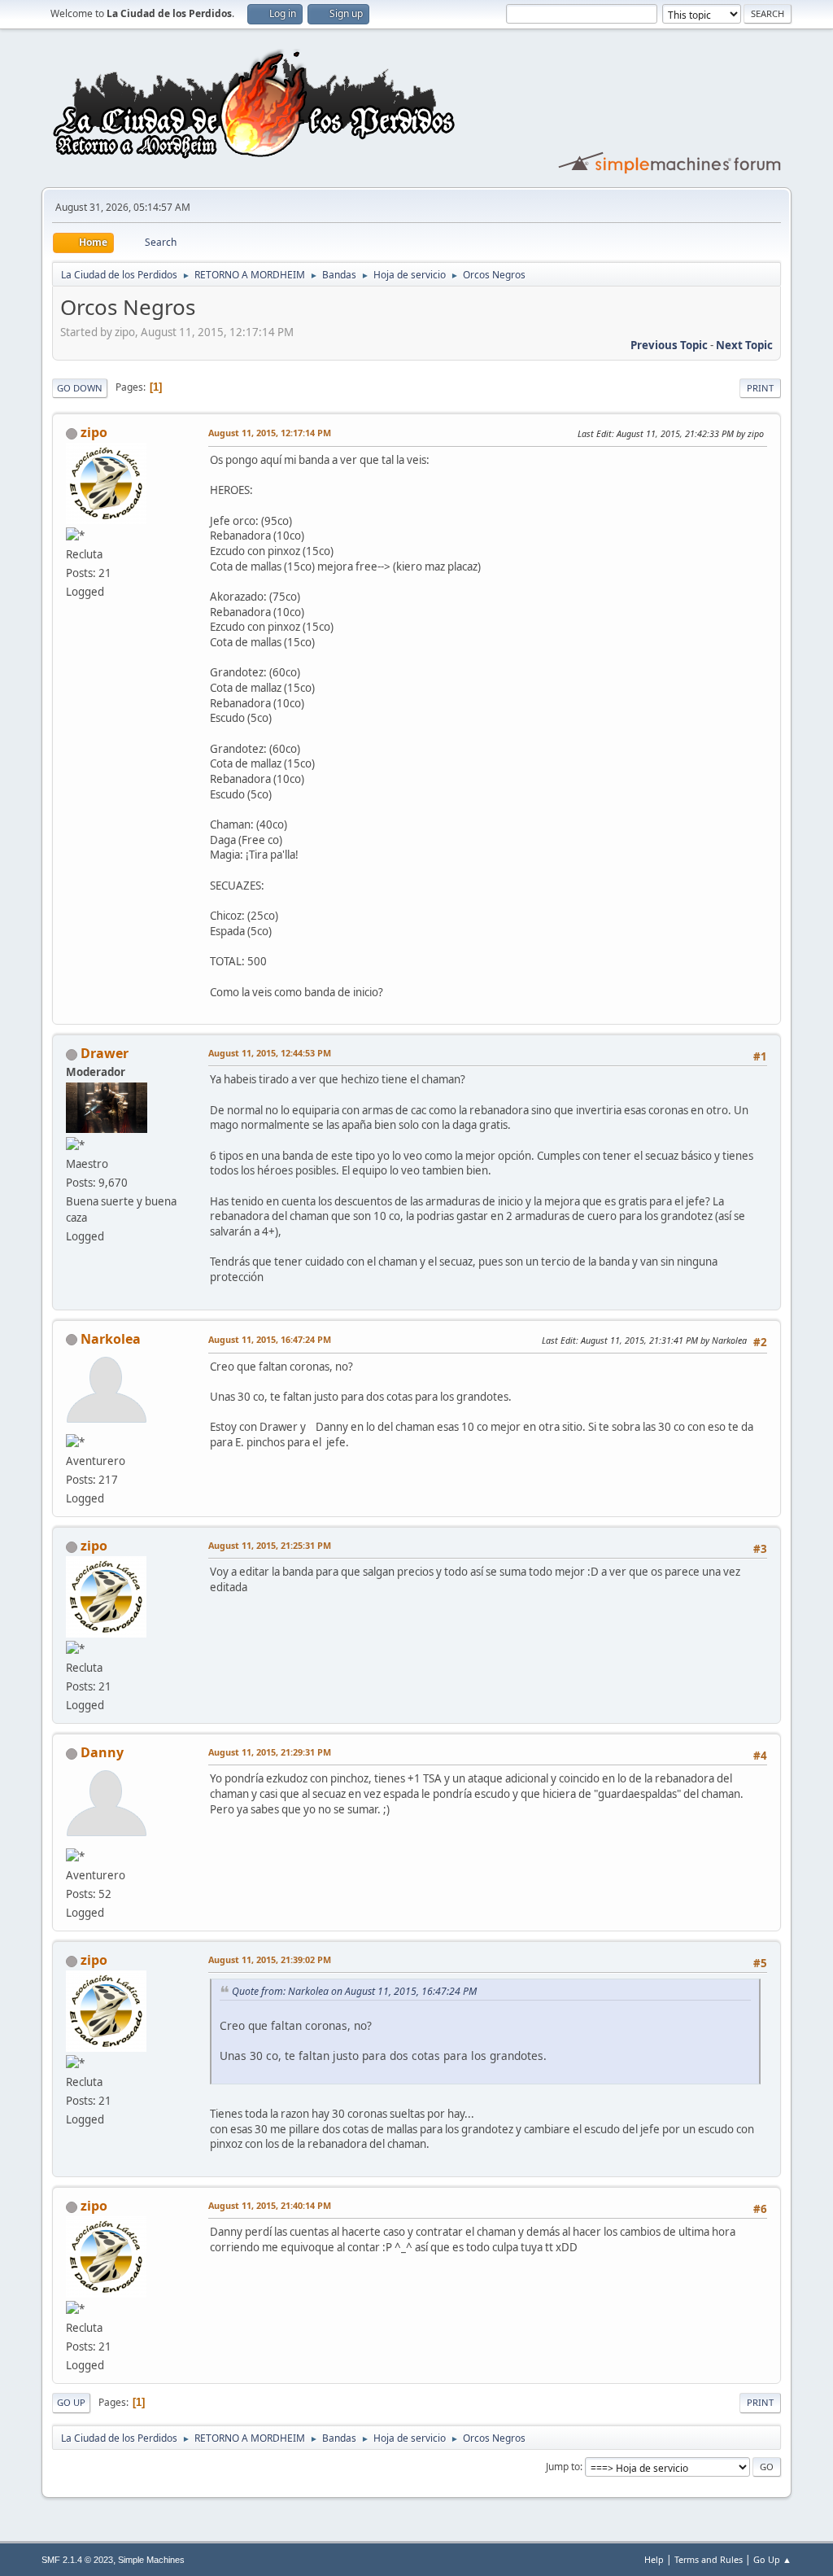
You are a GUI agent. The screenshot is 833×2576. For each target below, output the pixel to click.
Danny (102, 1752)
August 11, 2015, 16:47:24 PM (270, 1339)
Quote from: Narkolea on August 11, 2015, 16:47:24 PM (354, 1991)
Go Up (71, 2402)
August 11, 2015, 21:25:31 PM (270, 1545)
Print (760, 388)
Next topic (744, 345)
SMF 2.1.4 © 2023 (77, 2560)
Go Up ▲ (772, 2559)
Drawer (105, 1053)
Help (654, 2559)
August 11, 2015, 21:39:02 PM (270, 1959)
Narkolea (111, 1339)
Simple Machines (151, 2560)
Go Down (80, 388)
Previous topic (669, 345)
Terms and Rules (709, 2559)
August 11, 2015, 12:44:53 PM (270, 1053)
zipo (94, 432)
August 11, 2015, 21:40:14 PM (270, 2205)
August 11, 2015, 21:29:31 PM (270, 1752)
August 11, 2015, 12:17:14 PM (270, 433)
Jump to (563, 2467)
